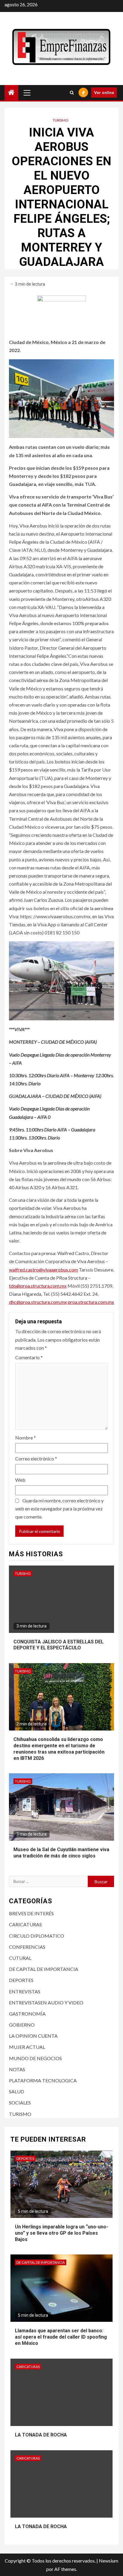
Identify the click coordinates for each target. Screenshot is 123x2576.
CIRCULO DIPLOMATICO (37, 1936)
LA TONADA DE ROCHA (41, 2435)
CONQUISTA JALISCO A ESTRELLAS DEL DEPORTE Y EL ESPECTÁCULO (59, 1645)
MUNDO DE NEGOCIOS (35, 2058)
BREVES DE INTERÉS (31, 1913)
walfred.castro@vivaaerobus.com (43, 1270)
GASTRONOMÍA (27, 2014)
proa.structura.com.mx (91, 1302)
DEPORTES (21, 1980)
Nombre (26, 1438)
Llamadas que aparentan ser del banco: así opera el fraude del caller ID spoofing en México (61, 2337)
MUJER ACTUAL (27, 2047)
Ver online (104, 92)
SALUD (17, 2091)
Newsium (109, 2561)
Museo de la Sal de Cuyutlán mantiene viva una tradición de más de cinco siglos (61, 1853)
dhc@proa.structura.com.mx (38, 1302)
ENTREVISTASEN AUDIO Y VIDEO (46, 2003)
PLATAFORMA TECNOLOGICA (43, 2080)
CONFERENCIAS (27, 1947)
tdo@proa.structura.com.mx (38, 1286)
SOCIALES (20, 2103)
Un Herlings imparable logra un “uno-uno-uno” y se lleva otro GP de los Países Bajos (61, 2233)
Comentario (29, 1357)
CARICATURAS (25, 1924)
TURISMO (60, 120)
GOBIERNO (22, 2025)
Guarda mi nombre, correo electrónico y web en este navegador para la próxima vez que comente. (59, 1509)
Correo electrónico (36, 1459)
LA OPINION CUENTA (33, 2036)
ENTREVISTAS (25, 1991)
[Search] (72, 93)
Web (20, 1480)
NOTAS (17, 2069)
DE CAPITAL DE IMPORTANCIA (44, 1969)
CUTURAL (20, 1958)
